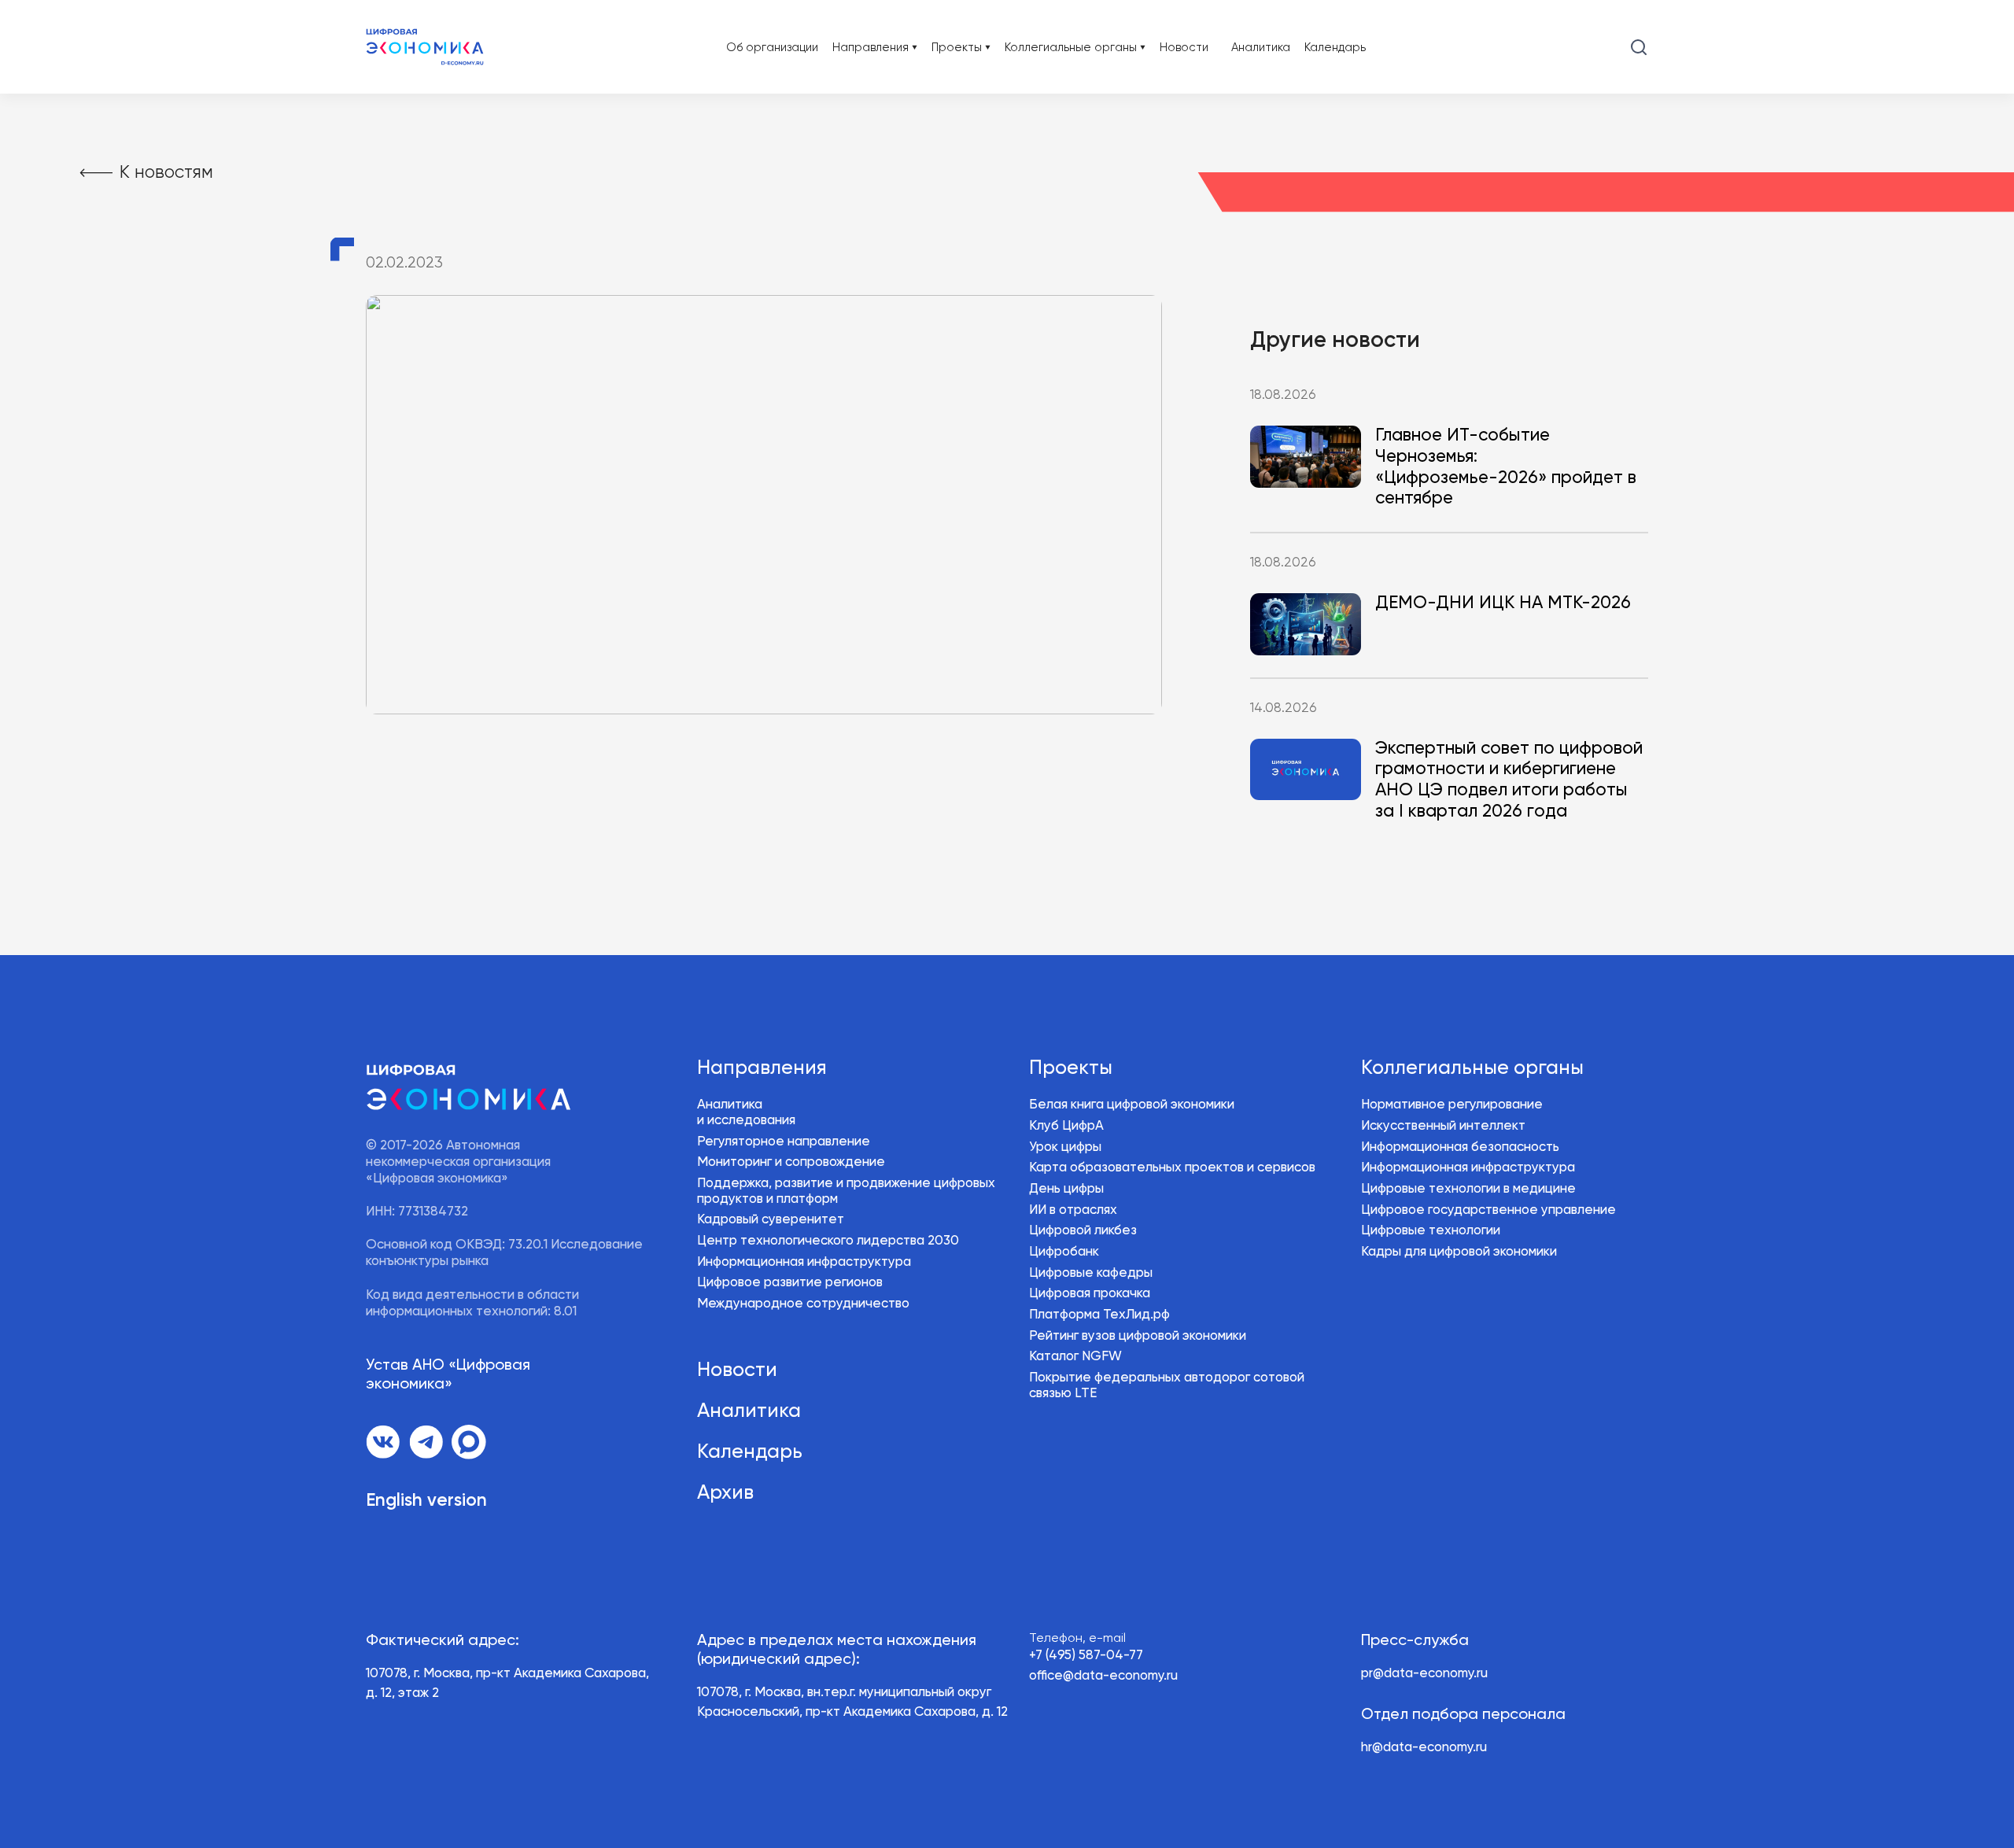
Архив (725, 1493)
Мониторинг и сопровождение (791, 1162)
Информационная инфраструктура (804, 1262)
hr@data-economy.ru (1424, 1748)
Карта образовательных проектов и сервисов (1172, 1168)
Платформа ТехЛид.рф (1099, 1315)
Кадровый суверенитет (771, 1220)
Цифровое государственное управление (1488, 1210)
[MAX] (469, 1442)
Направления (762, 1068)
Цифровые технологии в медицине (1468, 1189)
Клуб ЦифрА (1066, 1126)
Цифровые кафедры (1091, 1273)
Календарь (1335, 48)
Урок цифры (1065, 1147)
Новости (1184, 48)
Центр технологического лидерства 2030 (828, 1241)
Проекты (1071, 1068)
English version (426, 1501)
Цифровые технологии (1431, 1231)
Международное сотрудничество (803, 1304)
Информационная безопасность (1460, 1147)
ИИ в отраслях (1073, 1210)
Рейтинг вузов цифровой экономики (1138, 1336)
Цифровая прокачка (1090, 1294)
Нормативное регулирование (1452, 1105)
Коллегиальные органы (1472, 1068)
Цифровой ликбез (1083, 1231)
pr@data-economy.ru (1424, 1674)
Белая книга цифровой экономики (1132, 1105)
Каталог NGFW (1075, 1357)
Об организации (772, 48)
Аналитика (1261, 48)
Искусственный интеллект (1443, 1126)
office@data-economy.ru (1103, 1676)
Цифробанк (1064, 1252)
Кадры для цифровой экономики (1459, 1252)
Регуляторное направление (784, 1142)
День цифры (1066, 1189)
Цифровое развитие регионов (790, 1283)
